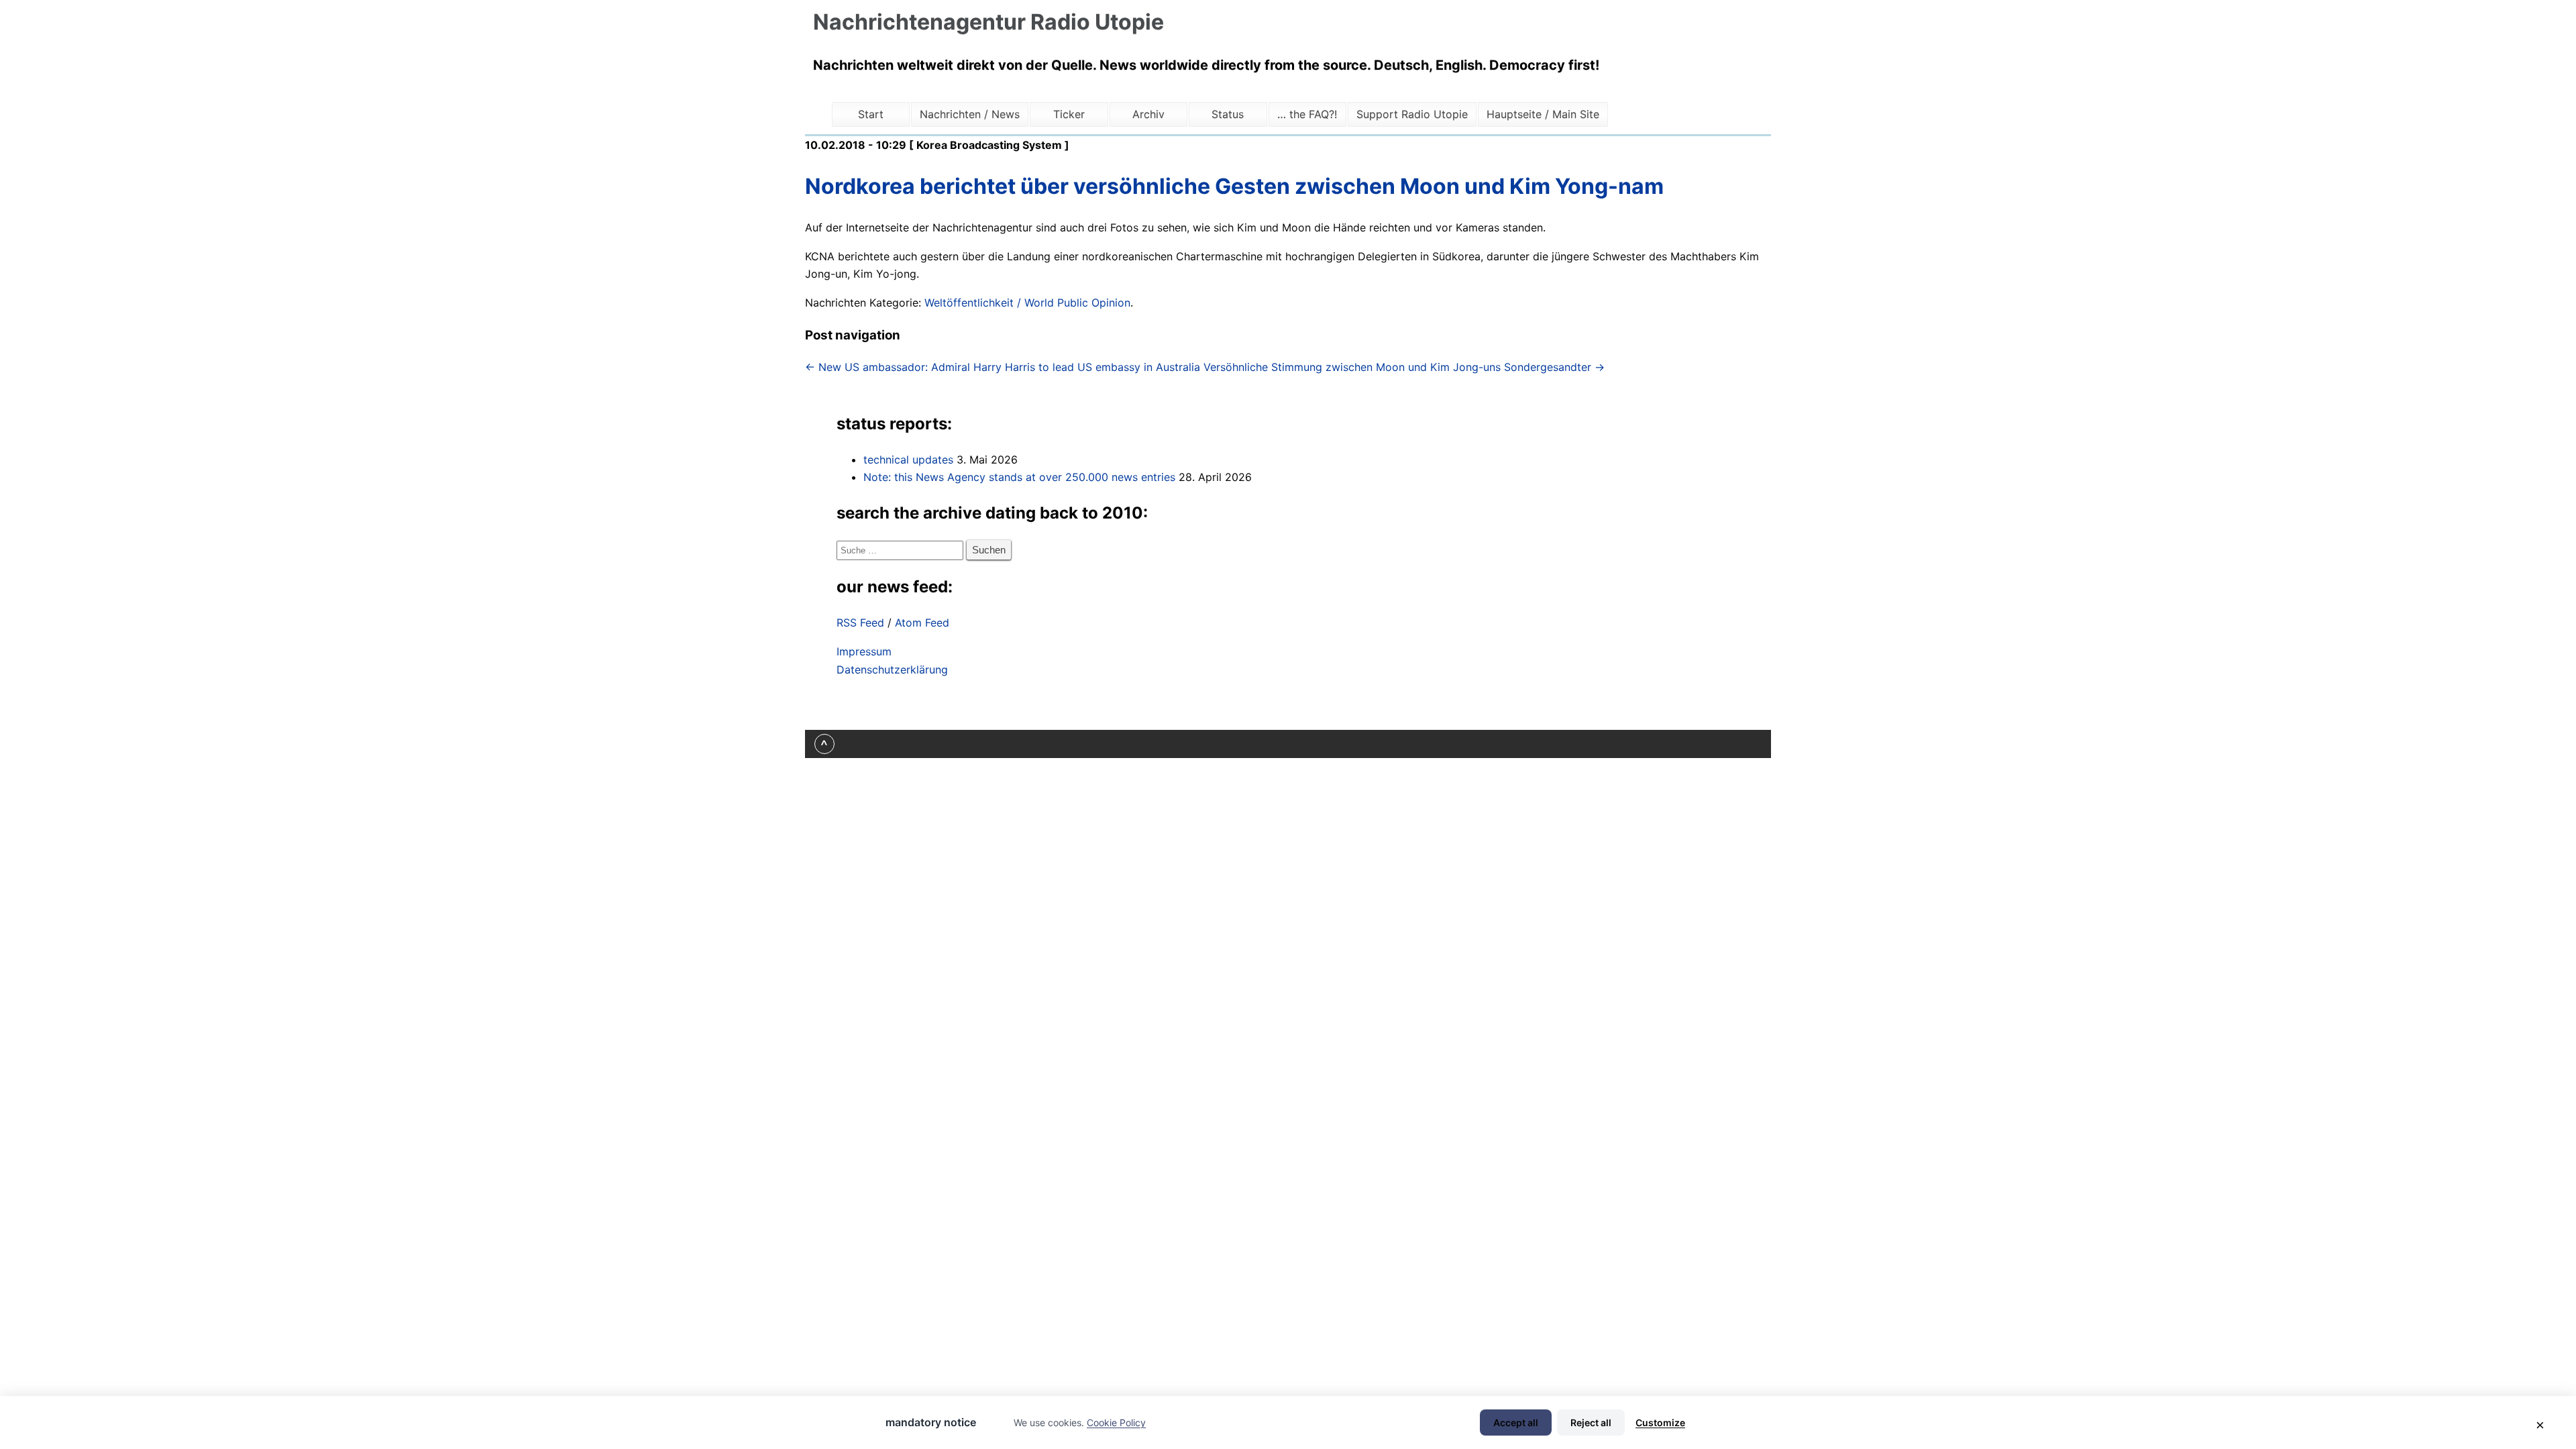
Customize (1660, 1423)
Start (871, 114)
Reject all (1591, 1423)
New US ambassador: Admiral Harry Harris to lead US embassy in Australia (1003, 367)
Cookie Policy (1116, 1423)
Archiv (1148, 114)
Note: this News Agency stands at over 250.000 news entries (1019, 477)
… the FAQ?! (1307, 114)
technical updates (908, 460)
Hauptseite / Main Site (1543, 114)
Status (1228, 114)
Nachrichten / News (970, 114)
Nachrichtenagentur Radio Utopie (988, 22)
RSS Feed (860, 623)
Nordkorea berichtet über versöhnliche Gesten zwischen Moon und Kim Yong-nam (1234, 186)
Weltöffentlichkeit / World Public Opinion (1027, 303)
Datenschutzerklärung (892, 669)
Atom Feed (922, 623)
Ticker (1069, 114)
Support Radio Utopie (1412, 114)
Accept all (1516, 1423)
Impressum (864, 651)
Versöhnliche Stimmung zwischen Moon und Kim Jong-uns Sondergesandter (1404, 367)
